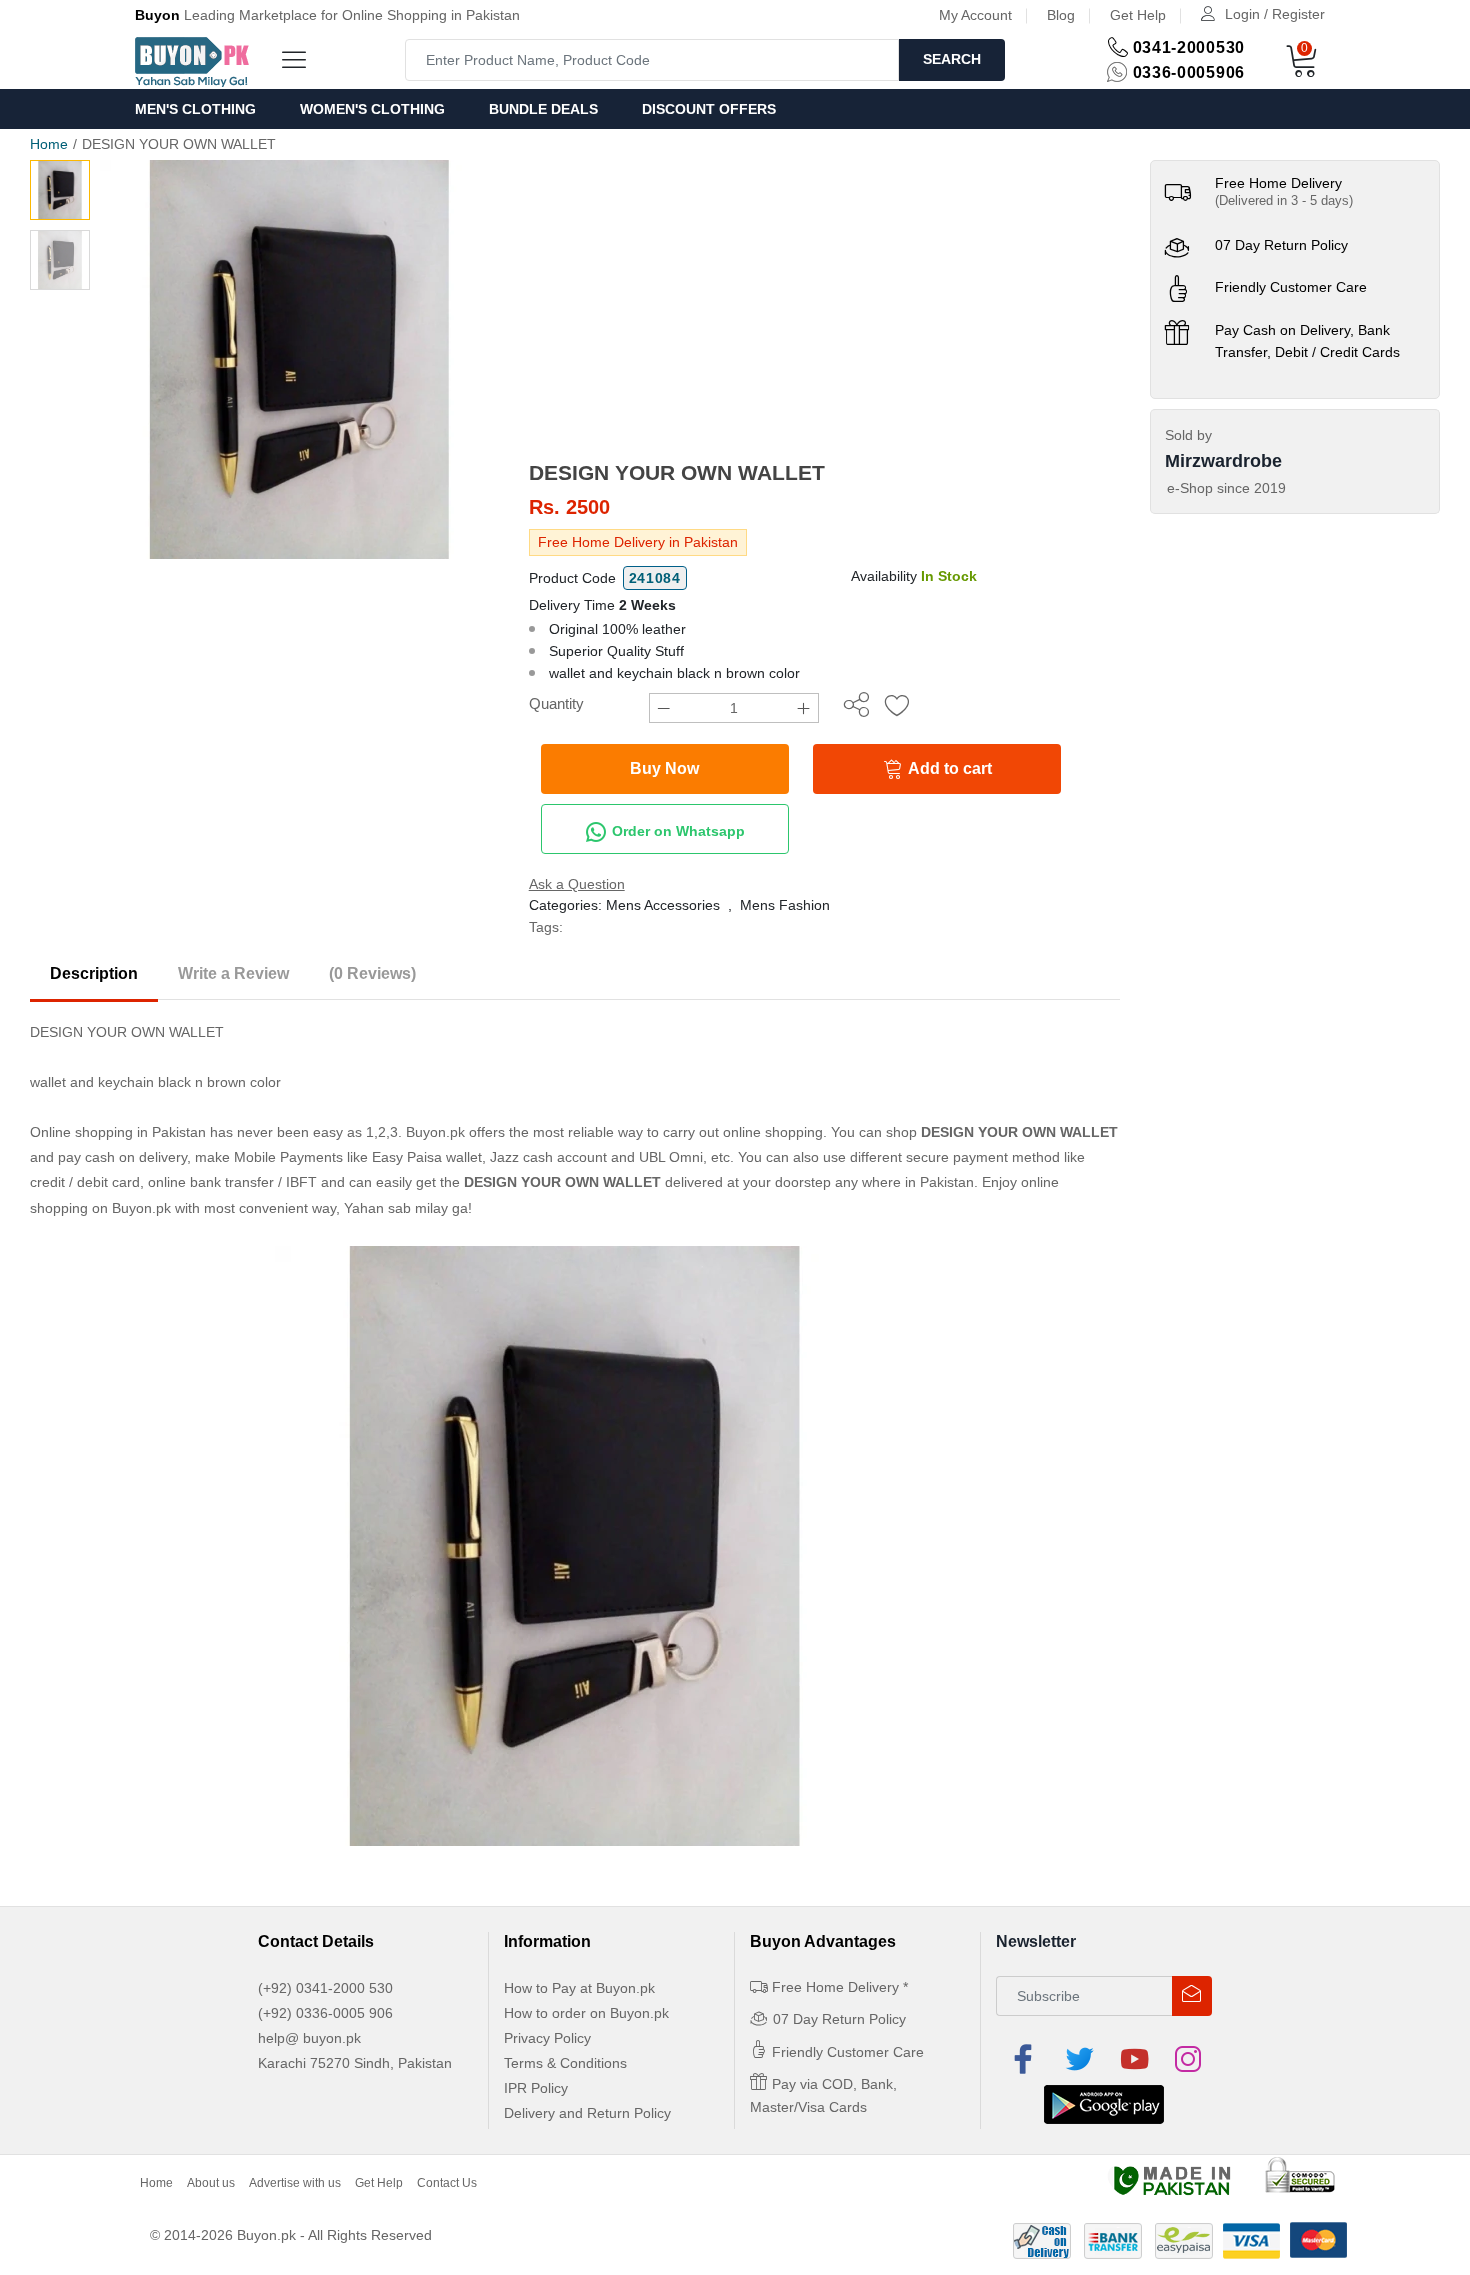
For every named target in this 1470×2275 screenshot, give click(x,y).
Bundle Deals (543, 109)
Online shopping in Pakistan (118, 1132)
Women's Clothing (372, 109)
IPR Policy (536, 2088)
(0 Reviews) (372, 973)
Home (49, 144)
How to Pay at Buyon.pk (579, 1988)
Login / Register (1275, 14)
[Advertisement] (824, 310)
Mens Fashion (785, 905)
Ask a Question (577, 884)
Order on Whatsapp (676, 831)
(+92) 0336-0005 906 (325, 2013)
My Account (975, 15)
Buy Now (664, 768)
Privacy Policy (547, 2038)
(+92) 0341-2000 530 (325, 1988)
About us (211, 2183)
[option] (299, 359)
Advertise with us (295, 2183)
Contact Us (447, 2183)
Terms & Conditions (565, 2063)
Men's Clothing (195, 109)
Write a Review (233, 973)
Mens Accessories (663, 905)
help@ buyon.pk (309, 2038)
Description (94, 973)
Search (952, 59)
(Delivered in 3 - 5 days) (1284, 200)
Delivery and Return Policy (587, 2113)
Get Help (1138, 15)
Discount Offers (709, 109)
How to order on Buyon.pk (586, 2013)
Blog (1061, 15)
